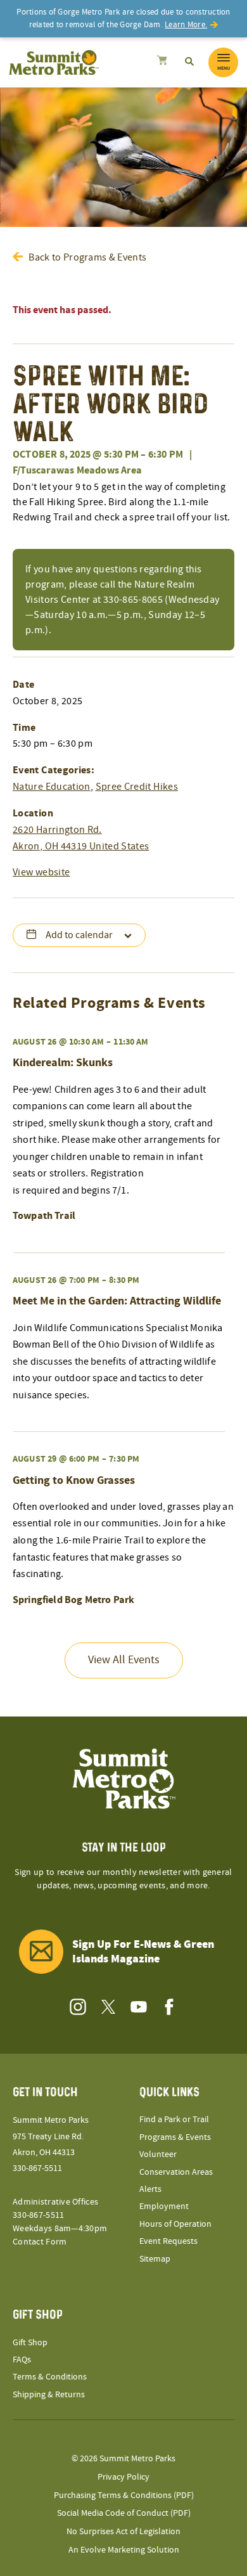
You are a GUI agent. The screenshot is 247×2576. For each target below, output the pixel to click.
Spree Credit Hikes (137, 787)
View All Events (124, 1660)
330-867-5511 (37, 2168)
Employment (164, 2206)
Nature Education (52, 787)
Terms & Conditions (50, 2377)
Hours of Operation (175, 2224)
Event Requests (168, 2241)
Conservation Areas (176, 2172)
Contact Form (40, 2242)
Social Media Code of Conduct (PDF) (124, 2513)
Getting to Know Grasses (74, 1480)
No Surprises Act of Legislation (123, 2532)
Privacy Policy (123, 2477)
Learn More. (186, 25)
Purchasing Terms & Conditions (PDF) (124, 2495)
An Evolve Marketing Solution (124, 2550)
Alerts (150, 2189)
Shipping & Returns (49, 2395)
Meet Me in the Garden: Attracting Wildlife (117, 1301)
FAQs (22, 2360)
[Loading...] (162, 62)
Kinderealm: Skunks (63, 1063)
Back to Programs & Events (87, 257)
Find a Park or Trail (174, 2120)
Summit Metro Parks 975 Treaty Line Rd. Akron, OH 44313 (51, 2136)
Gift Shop (30, 2343)
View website (41, 872)
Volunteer (158, 2154)
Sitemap (155, 2259)
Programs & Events (175, 2137)
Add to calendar (79, 935)
